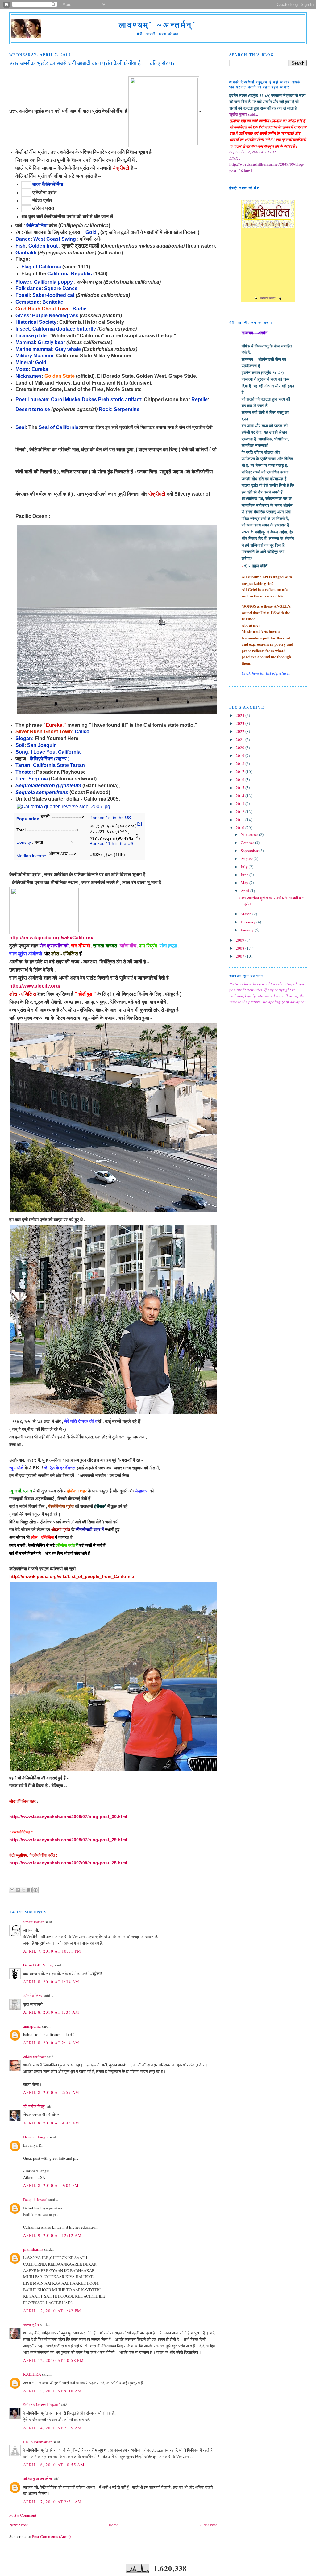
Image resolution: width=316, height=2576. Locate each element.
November (250, 834)
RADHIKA (32, 2374)
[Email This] (12, 1890)
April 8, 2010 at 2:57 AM (51, 2092)
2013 (241, 804)
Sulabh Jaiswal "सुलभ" (42, 2405)
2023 (241, 723)
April (245, 891)
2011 (241, 820)
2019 (241, 755)
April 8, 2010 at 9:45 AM (51, 2123)
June (245, 875)
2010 (241, 828)
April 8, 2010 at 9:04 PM (51, 2185)
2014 (241, 796)
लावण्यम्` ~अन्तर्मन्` (158, 25)
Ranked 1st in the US (110, 818)
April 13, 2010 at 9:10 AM (53, 2391)
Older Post (208, 2525)
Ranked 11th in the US (111, 843)
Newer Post (19, 2525)
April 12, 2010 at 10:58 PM (54, 2360)
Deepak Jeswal (35, 2199)
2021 (241, 739)
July (245, 867)
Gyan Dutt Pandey (38, 1965)
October (248, 843)
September (250, 851)
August (247, 859)
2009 (241, 940)
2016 (241, 780)
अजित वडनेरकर (35, 2057)
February (249, 922)
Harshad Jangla (36, 2137)
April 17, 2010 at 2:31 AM (53, 2502)
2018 (241, 764)
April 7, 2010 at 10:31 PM (52, 1951)
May (245, 883)
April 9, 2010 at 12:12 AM (53, 2235)
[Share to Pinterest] (35, 1890)
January (248, 930)
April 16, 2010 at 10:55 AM (54, 2465)
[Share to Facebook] (30, 1890)
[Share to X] (24, 1890)
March (247, 914)
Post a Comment (23, 2515)
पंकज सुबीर (31, 2324)
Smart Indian (34, 1922)
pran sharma (33, 2249)
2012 (241, 812)
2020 (241, 747)
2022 (241, 731)
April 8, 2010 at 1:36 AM (51, 2012)
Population (28, 819)
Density (24, 842)
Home (114, 2525)
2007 (241, 956)
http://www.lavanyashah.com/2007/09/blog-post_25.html (68, 1863)
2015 (241, 788)
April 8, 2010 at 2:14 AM (51, 2043)
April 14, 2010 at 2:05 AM (53, 2428)
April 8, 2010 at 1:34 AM (51, 1982)
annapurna (32, 2026)
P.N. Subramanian (38, 2442)
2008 (241, 948)
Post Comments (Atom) (51, 2536)
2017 (241, 772)
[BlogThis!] (18, 1890)
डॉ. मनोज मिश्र (34, 2106)
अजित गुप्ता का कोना (37, 2478)
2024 (241, 715)
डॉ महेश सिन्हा (33, 1995)
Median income (31, 856)
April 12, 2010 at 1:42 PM (52, 2311)
